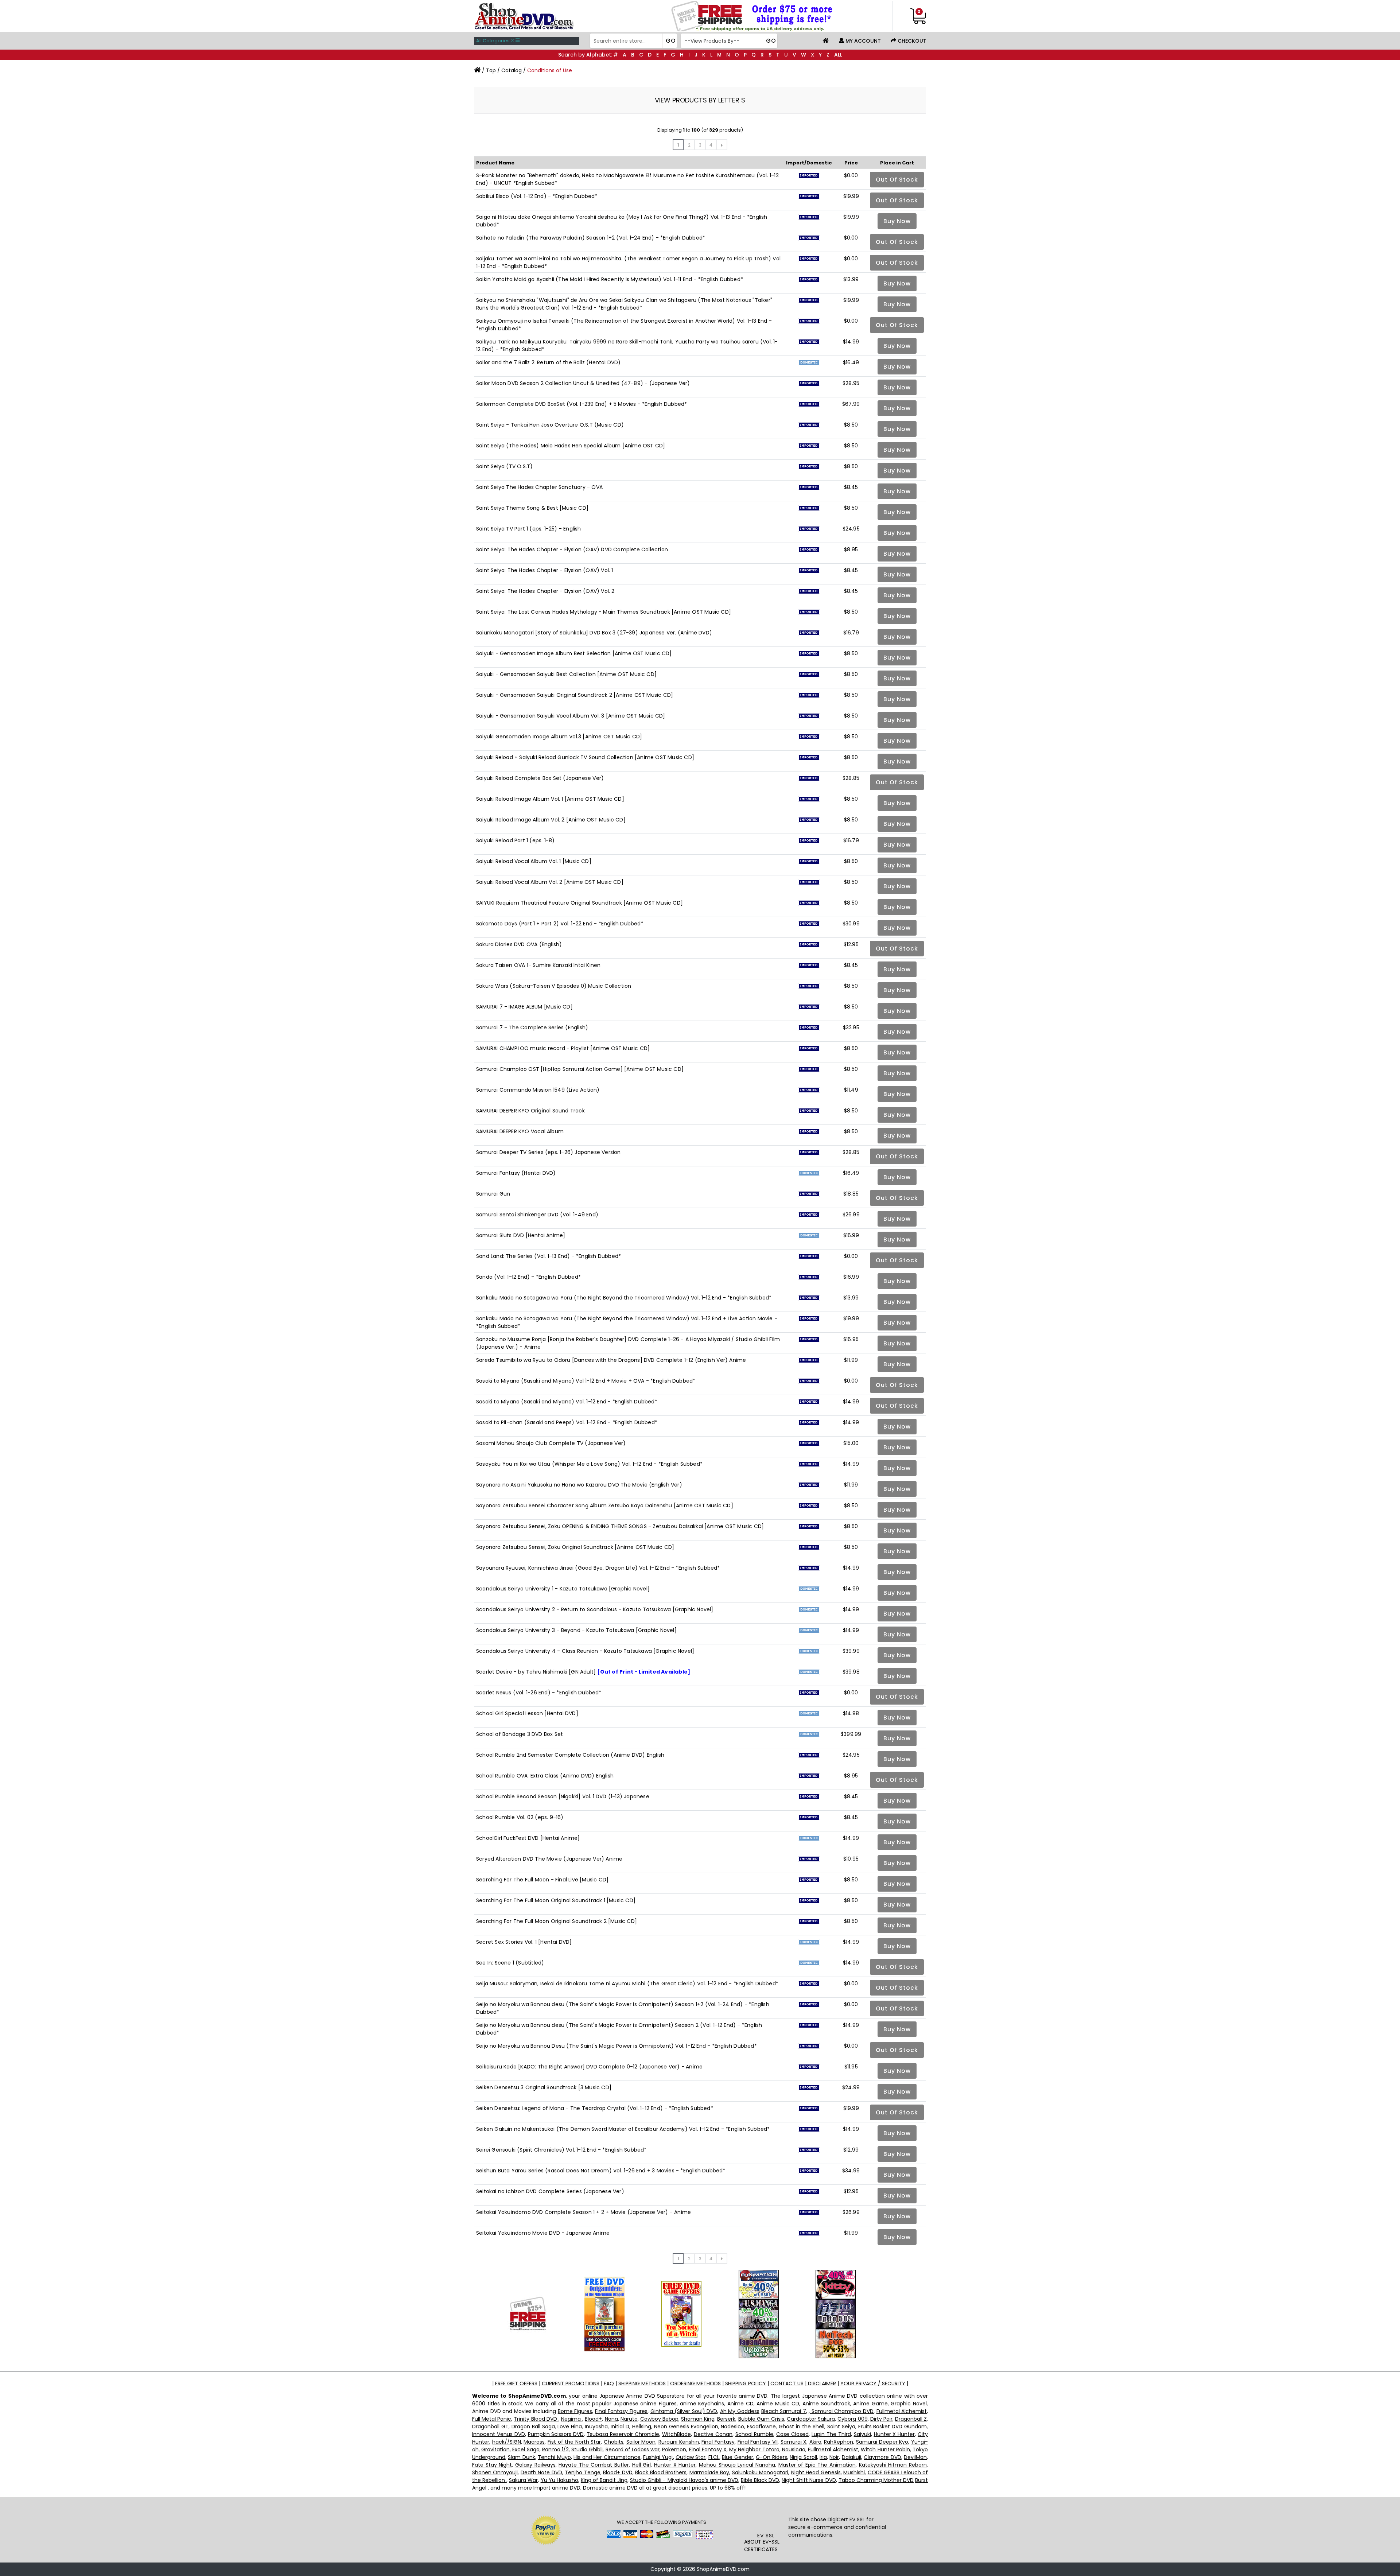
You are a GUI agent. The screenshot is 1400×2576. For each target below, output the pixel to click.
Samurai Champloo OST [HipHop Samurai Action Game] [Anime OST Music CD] (580, 1069)
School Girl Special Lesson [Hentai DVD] (527, 1713)
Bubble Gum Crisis (761, 2419)
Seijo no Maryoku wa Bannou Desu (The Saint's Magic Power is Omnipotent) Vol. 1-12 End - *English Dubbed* (617, 2046)
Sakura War (523, 2480)
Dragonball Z (911, 2419)
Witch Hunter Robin (885, 2449)
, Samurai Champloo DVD (841, 2411)
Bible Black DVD (760, 2480)
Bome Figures (575, 2411)
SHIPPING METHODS (642, 2383)
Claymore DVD (882, 2457)
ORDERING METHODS (695, 2383)
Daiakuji (851, 2457)
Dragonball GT (490, 2427)
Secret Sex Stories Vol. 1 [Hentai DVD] (524, 1942)
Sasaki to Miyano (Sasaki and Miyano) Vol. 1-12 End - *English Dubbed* (567, 1402)
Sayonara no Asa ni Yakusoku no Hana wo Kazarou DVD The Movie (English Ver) (579, 1485)
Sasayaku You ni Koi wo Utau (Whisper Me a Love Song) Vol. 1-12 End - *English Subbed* (589, 1464)
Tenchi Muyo (554, 2457)
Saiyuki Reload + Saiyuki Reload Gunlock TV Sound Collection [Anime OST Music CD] (585, 757)
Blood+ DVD (618, 2472)
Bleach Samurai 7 (784, 2411)
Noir (834, 2457)
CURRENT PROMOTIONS (571, 2383)
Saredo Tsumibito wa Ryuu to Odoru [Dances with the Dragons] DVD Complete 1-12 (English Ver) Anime (611, 1360)
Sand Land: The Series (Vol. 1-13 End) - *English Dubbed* (549, 1256)
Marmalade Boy (709, 2472)
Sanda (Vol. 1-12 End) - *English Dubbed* (528, 1277)
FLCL (714, 2457)
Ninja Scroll (803, 2457)
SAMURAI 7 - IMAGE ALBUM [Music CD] (524, 1007)
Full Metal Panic (492, 2419)
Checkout (911, 41)
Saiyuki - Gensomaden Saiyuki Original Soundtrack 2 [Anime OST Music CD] (575, 695)
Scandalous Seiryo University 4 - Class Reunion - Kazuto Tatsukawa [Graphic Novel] (585, 1651)
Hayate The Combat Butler (594, 2465)
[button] (766, 2517)
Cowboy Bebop (659, 2419)
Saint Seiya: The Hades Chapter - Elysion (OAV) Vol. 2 (545, 591)
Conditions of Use (550, 70)
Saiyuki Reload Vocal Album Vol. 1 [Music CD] (534, 861)
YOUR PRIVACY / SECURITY (873, 2383)
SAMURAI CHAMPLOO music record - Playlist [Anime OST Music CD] (563, 1048)
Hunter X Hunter (895, 2434)
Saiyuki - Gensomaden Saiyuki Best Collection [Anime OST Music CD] (566, 674)
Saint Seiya (841, 2427)
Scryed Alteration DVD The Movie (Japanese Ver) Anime (549, 1859)
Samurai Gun (493, 1194)
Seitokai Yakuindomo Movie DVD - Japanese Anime (543, 2233)
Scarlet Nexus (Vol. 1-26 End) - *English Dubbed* (539, 1693)
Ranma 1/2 (555, 2449)
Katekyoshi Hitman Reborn (893, 2465)
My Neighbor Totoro (754, 2449)
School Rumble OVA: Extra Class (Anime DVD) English (545, 1776)
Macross (534, 2442)
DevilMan (915, 2457)
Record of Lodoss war (633, 2449)
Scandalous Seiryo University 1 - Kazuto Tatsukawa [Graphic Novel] (563, 1589)
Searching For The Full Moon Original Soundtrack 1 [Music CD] (556, 1900)
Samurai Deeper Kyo (882, 2442)
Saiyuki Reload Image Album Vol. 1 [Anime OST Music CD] (550, 799)
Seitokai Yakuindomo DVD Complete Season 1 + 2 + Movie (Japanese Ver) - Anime (584, 2212)
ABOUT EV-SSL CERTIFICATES (762, 2546)
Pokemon (674, 2449)
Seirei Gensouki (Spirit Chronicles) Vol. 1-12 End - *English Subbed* (561, 2150)
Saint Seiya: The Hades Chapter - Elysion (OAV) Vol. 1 (545, 570)
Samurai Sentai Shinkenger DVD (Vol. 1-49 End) (537, 1215)
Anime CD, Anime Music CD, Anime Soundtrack (789, 2404)
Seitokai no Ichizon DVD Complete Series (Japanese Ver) (550, 2191)
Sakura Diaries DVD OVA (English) (519, 944)
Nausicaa (794, 2449)
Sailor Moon (641, 2442)
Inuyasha (596, 2427)
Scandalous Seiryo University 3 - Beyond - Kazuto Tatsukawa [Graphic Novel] (576, 1630)
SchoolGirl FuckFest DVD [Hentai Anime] (528, 1838)
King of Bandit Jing (604, 2480)
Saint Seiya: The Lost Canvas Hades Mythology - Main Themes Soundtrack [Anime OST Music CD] (604, 612)
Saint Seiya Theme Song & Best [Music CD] (532, 508)
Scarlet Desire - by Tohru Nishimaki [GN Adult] (583, 1672)
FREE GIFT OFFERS (516, 2383)
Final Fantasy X (708, 2449)
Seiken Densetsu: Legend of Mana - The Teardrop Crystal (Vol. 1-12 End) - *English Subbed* (595, 2108)
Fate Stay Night (492, 2465)
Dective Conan (713, 2434)
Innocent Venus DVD (499, 2434)
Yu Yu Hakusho (559, 2480)
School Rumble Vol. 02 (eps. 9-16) (520, 1817)
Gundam (915, 2427)
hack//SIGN (507, 2442)
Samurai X (794, 2442)
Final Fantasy (718, 2442)
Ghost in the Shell (802, 2427)
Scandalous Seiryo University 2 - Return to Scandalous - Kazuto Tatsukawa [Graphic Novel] (595, 1609)
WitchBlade (676, 2434)
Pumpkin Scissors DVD (556, 2434)
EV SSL (766, 2536)
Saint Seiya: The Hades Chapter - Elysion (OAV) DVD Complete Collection (572, 549)
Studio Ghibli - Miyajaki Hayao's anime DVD (684, 2480)
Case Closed (792, 2434)
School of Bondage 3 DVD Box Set (520, 1734)
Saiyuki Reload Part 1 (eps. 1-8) (515, 840)
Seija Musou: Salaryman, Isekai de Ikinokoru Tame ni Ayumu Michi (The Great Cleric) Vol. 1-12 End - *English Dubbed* (627, 1984)
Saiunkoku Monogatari (760, 2472)
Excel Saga (526, 2449)
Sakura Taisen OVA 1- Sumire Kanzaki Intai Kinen (538, 965)
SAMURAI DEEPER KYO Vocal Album (520, 1131)
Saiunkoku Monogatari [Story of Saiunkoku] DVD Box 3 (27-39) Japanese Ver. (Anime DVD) (594, 633)
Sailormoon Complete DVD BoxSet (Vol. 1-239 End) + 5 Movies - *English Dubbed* (582, 404)
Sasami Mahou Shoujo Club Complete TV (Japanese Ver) (551, 1443)
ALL (838, 55)
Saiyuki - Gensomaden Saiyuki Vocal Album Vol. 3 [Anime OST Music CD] (571, 716)
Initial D (620, 2427)
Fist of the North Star (574, 2442)
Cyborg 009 (852, 2419)
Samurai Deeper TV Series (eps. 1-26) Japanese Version (549, 1152)
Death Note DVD (541, 2472)
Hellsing (642, 2427)
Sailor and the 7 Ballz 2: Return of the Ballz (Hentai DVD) (549, 362)
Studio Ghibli (587, 2449)
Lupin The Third (831, 2434)
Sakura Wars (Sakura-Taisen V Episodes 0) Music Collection (554, 986)
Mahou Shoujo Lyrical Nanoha (737, 2465)
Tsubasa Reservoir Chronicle (623, 2434)
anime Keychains (702, 2404)
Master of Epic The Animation (817, 2465)
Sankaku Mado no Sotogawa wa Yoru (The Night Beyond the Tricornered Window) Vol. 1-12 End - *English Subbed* (624, 1298)
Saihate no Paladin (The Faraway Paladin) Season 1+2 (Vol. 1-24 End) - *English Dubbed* (591, 238)
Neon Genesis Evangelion (686, 2427)
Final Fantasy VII (758, 2442)
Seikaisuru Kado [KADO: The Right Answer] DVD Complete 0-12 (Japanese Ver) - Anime (589, 2067)
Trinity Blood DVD (536, 2419)
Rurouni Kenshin (679, 2442)
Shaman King (698, 2419)
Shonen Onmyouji (495, 2472)
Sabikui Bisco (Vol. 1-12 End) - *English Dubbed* (537, 196)
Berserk (726, 2419)
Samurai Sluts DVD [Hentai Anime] (521, 1235)
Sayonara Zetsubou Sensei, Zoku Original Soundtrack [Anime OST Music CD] (575, 1547)
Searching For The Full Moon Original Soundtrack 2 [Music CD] (557, 1921)
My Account (862, 41)
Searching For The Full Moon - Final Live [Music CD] (542, 1880)
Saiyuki (862, 2434)
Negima (572, 2419)
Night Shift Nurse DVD (809, 2480)
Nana (611, 2419)
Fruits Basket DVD (880, 2427)
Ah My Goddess (740, 2411)
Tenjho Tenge (582, 2472)
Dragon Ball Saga (533, 2427)
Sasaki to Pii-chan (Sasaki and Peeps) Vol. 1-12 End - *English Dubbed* (567, 1422)
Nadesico (732, 2427)
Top (491, 70)
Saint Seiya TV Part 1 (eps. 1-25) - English (529, 529)
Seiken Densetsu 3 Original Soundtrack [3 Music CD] (544, 2087)
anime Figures (658, 2404)
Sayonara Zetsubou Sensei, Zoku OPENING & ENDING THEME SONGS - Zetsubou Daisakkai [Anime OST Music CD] (620, 1526)
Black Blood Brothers (661, 2472)
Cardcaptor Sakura (811, 2419)
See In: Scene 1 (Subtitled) (510, 1963)
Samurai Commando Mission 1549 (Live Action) (538, 1090)
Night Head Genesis (816, 2472)
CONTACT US (787, 2383)
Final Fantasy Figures (621, 2411)
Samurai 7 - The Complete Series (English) (532, 1027)
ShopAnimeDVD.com (723, 2569)
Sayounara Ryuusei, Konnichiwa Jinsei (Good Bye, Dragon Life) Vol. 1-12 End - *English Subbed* (598, 1568)
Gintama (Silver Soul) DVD (684, 2411)
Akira (815, 2442)
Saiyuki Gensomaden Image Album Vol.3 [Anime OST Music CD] (559, 737)
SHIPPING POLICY (746, 2383)
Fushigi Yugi (658, 2457)
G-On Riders (771, 2457)
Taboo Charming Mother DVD (876, 2480)
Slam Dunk (521, 2457)
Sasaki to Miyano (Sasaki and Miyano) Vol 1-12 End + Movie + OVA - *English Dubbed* (586, 1381)
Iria (823, 2457)
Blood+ (593, 2419)
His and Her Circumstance (607, 2457)
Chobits (614, 2442)
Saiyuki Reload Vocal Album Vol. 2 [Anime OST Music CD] (550, 882)
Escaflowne (761, 2427)
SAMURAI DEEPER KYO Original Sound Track (530, 1111)
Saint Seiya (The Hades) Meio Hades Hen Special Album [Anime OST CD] (571, 446)
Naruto (629, 2419)
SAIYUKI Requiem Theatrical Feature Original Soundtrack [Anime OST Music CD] (580, 903)
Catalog (512, 70)
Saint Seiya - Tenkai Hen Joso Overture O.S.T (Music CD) (550, 425)
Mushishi (854, 2472)
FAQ (609, 2383)
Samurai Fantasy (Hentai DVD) (516, 1173)
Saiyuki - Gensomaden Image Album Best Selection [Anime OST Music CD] (574, 653)
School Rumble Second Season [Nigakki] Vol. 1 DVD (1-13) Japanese (563, 1796)
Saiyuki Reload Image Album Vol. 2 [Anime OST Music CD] (551, 820)
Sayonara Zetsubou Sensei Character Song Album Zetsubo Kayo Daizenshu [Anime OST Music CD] (605, 1505)
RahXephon (839, 2442)
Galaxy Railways (535, 2465)
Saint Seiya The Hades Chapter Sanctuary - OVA (539, 487)
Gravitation (495, 2449)
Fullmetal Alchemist (902, 2411)
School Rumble (755, 2434)
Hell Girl (642, 2465)
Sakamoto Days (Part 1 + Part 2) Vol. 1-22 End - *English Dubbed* (560, 924)
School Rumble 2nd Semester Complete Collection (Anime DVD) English (570, 1755)
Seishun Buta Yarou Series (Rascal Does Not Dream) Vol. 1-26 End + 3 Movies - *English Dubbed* (601, 2171)
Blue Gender (737, 2457)
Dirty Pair (881, 2419)
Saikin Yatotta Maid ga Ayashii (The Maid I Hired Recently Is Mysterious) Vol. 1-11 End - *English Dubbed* (610, 279)
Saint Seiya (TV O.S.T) (504, 466)
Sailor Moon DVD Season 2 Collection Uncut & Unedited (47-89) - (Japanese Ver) (583, 383)
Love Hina (570, 2427)
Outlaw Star (691, 2457)
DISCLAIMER (821, 2383)
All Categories (493, 41)
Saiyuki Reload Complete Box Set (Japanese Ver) (540, 778)
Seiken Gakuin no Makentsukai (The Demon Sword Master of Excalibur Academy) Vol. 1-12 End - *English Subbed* (623, 2129)
